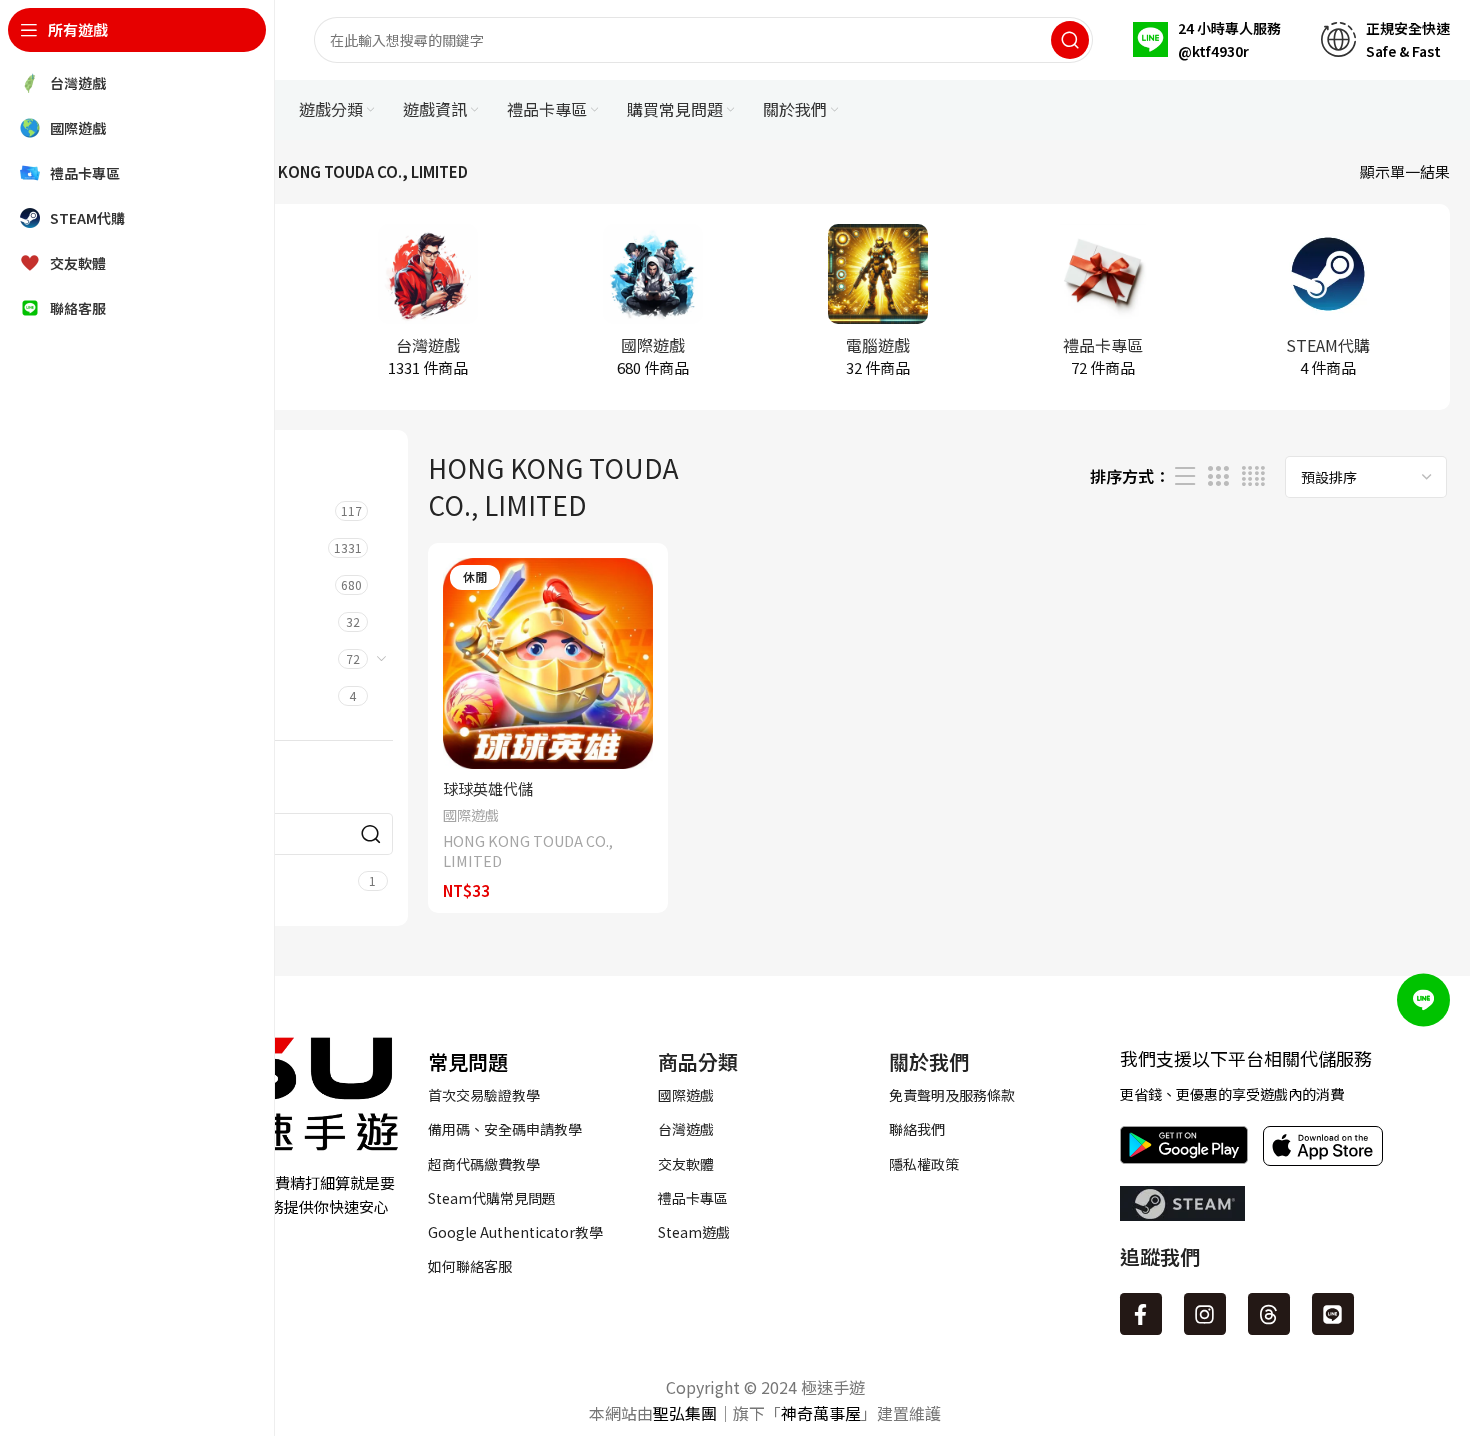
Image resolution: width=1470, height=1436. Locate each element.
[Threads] (1269, 1314)
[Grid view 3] (1218, 476)
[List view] (1185, 476)
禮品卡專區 (693, 1198)
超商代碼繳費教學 (484, 1164)
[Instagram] (1205, 1314)
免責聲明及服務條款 (952, 1095)
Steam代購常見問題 (492, 1198)
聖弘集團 (685, 1413)
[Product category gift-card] (1102, 307)
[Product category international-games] (652, 307)
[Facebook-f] (1141, 1314)
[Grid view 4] (1253, 476)
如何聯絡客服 (470, 1266)
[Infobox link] (1207, 40)
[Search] (1070, 40)
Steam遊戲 (694, 1232)
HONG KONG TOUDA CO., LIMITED (528, 851)
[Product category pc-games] (877, 307)
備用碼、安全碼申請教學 (505, 1129)
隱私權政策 (924, 1164)
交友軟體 (686, 1164)
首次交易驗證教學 (484, 1095)
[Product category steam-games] (1327, 307)
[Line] (1333, 1314)
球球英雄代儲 (488, 788)
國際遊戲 (471, 815)
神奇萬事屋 (821, 1413)
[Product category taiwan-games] (427, 307)
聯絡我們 (917, 1129)
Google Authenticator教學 (515, 1232)
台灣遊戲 (686, 1129)
